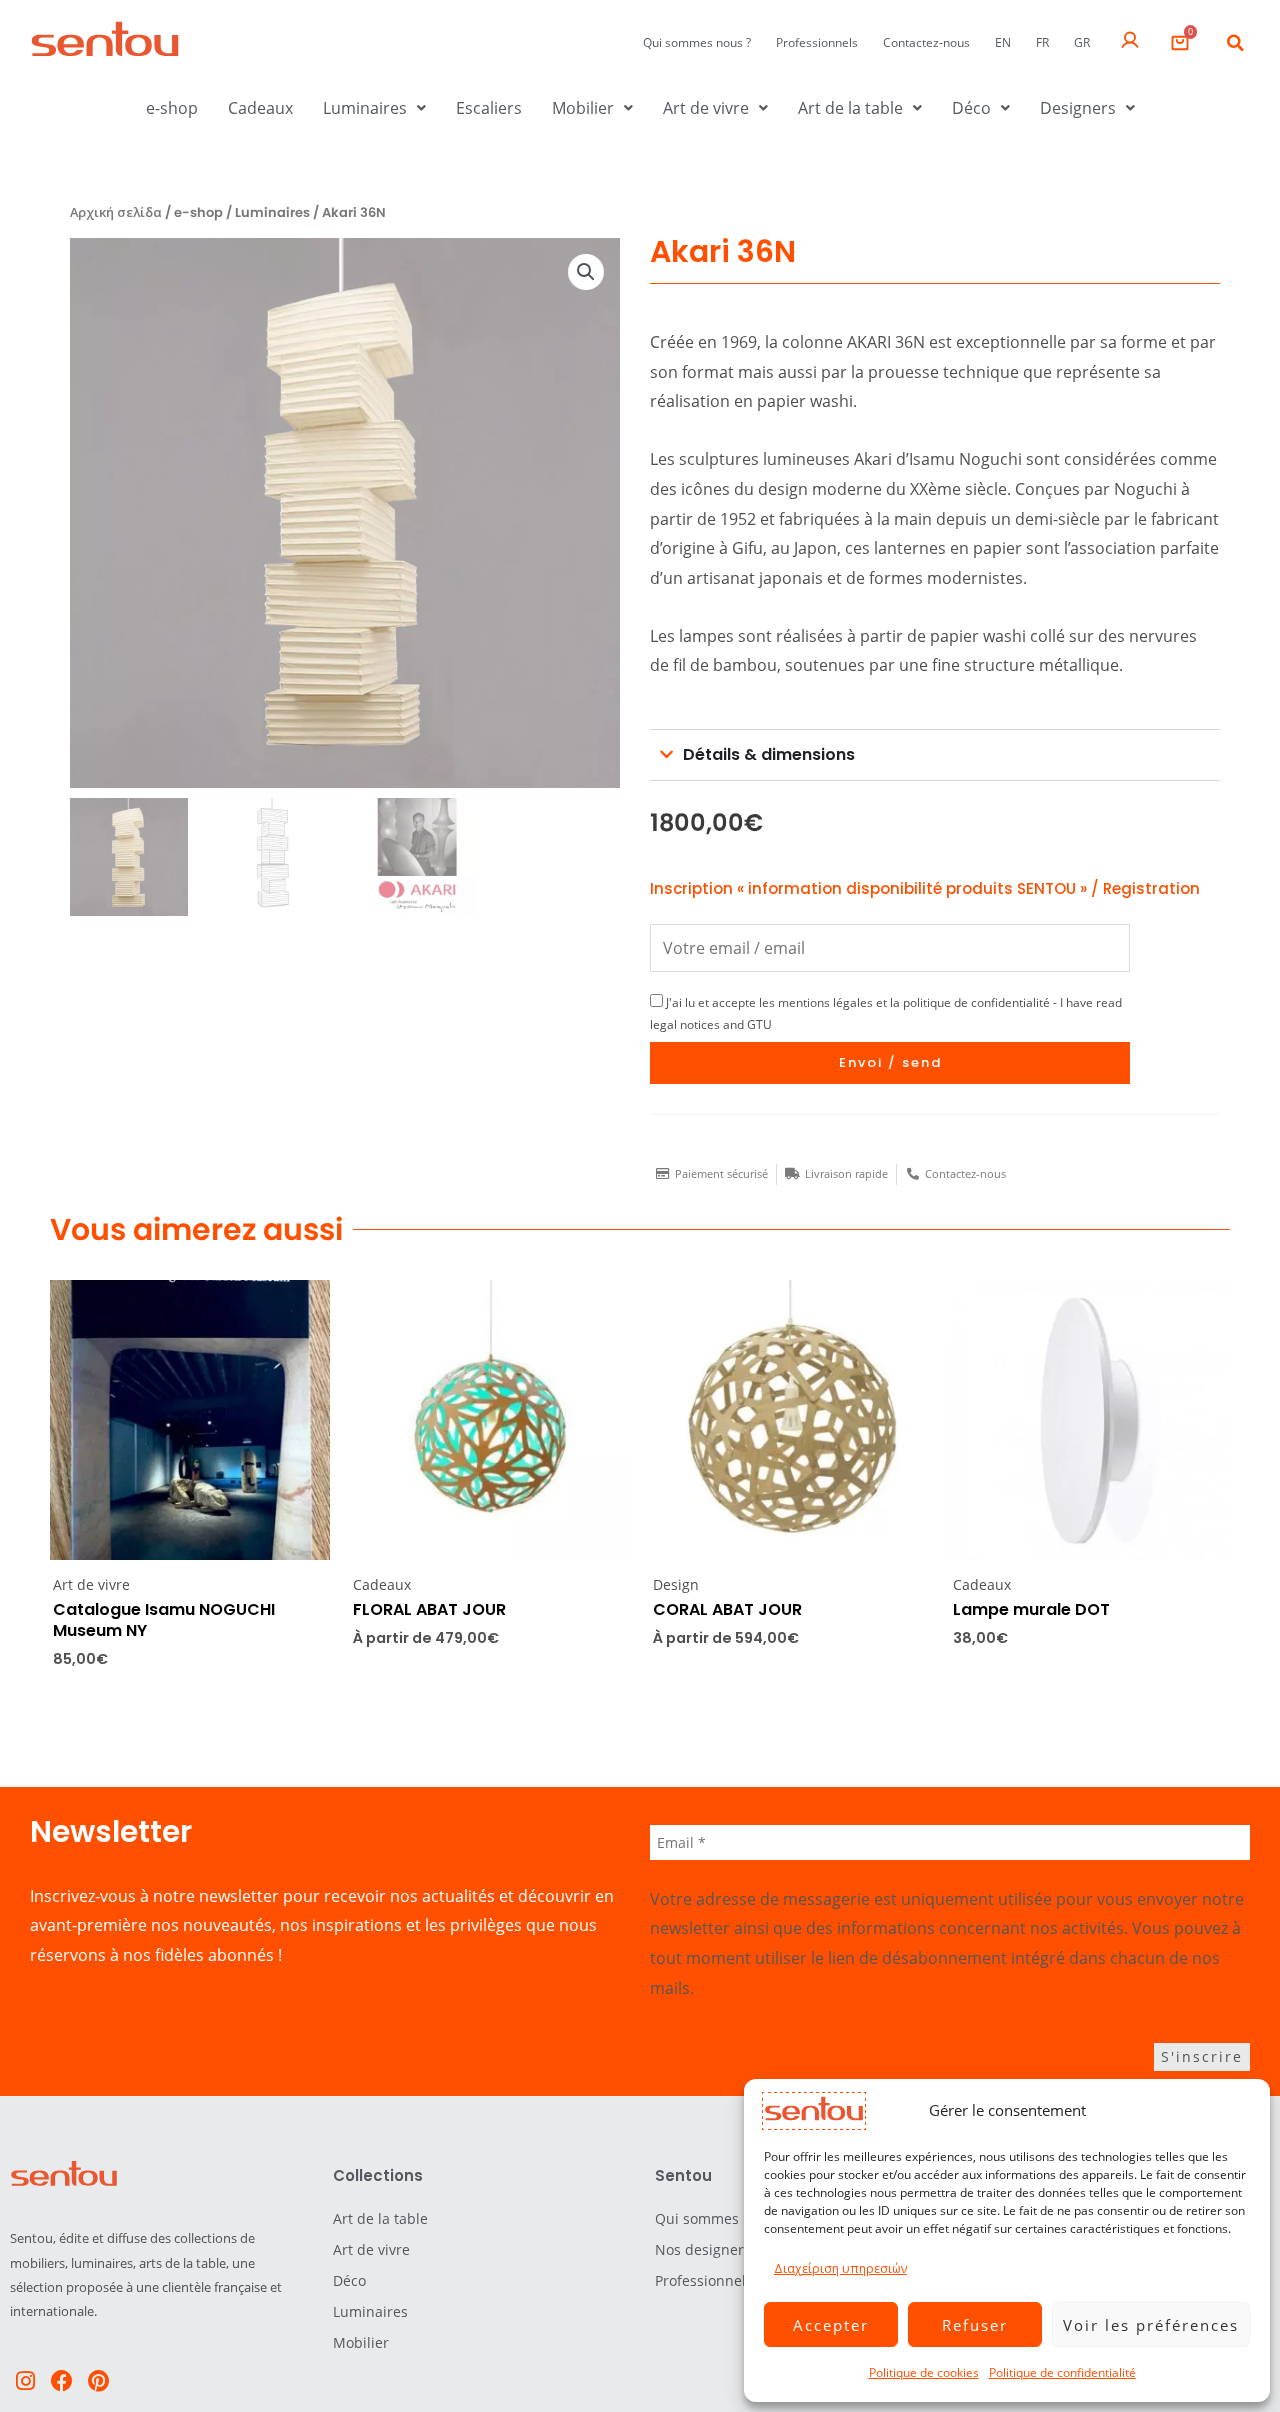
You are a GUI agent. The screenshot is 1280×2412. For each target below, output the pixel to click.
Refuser (975, 2325)
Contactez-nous (926, 42)
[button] (1235, 43)
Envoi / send (890, 1062)
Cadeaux (260, 108)
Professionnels (817, 42)
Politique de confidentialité (1062, 2372)
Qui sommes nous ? (697, 42)
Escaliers (489, 108)
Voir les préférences (1151, 2325)
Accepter (831, 2325)
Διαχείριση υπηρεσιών (840, 2268)
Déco (971, 108)
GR (1082, 42)
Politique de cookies (924, 2372)
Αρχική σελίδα (116, 212)
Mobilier (583, 108)
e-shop (172, 108)
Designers (1078, 108)
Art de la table (850, 108)
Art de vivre (706, 108)
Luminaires (365, 108)
